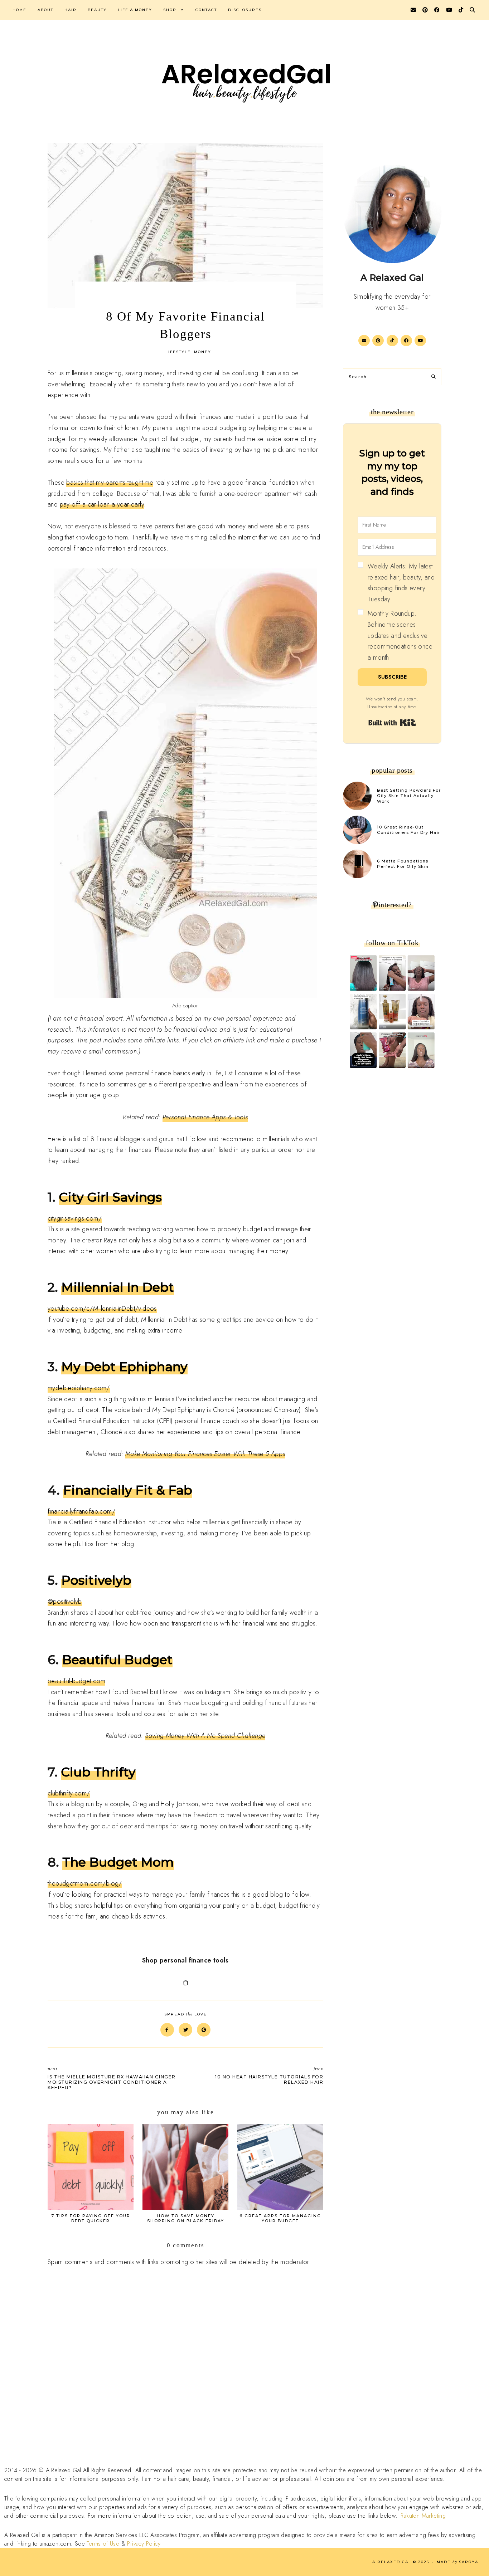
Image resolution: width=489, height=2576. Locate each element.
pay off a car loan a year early (102, 504)
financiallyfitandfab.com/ (81, 1511)
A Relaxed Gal (392, 2562)
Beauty (97, 10)
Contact (206, 10)
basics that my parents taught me (110, 483)
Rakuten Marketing (423, 2516)
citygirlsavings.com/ (75, 1218)
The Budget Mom (118, 1862)
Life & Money (135, 10)
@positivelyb (65, 1602)
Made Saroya (457, 2562)
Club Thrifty (98, 1772)
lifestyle (178, 352)
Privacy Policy (144, 2544)
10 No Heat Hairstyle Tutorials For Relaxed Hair (269, 2075)
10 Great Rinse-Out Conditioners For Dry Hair (409, 830)
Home (20, 10)
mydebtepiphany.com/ (79, 1388)
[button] (397, 612)
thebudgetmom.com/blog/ (85, 1883)
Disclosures (245, 10)
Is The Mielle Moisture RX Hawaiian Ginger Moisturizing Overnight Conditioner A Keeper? (112, 2078)
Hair (71, 10)
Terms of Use (103, 2544)
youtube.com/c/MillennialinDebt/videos (102, 1309)
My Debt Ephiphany (124, 1367)
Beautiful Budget (117, 1660)
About (45, 10)
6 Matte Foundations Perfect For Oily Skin (403, 864)
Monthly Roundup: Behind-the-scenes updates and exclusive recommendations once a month (400, 635)
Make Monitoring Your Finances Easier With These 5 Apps (205, 1454)
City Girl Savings (110, 1197)
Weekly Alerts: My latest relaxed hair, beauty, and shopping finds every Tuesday (401, 583)
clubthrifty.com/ (69, 1793)
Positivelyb (96, 1580)
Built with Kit (392, 723)
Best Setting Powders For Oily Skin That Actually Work (409, 796)
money (203, 352)
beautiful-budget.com (76, 1681)
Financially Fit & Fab (128, 1490)
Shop (171, 10)
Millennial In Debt (118, 1287)
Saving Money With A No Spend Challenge (205, 1736)
